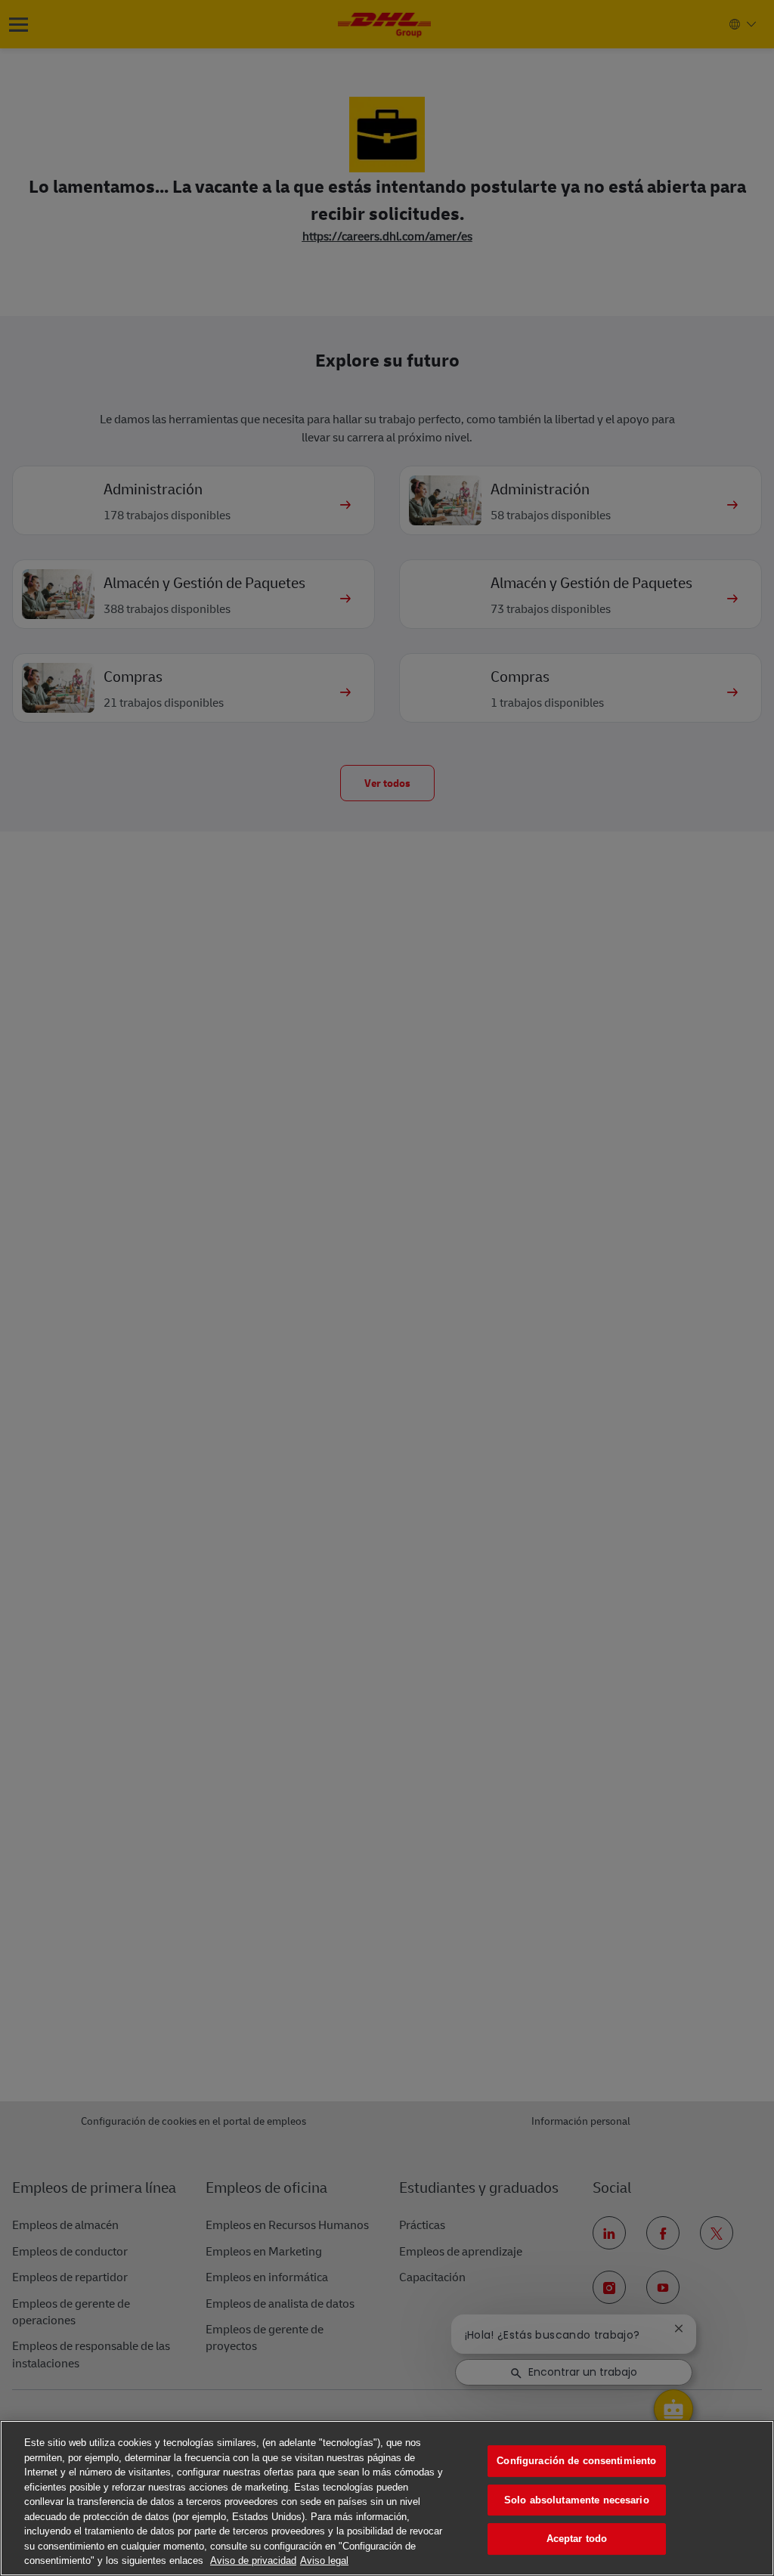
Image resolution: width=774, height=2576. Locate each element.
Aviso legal (324, 2561)
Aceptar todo (577, 2539)
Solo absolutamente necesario (577, 2500)
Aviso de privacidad (253, 2561)
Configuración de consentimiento (576, 2461)
